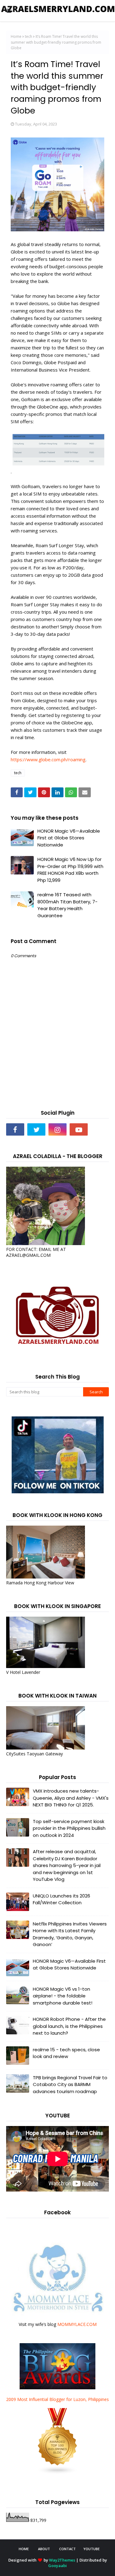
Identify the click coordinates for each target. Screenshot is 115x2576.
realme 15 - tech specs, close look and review (66, 2053)
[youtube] (79, 1129)
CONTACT (67, 2549)
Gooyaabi (57, 2566)
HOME (24, 2549)
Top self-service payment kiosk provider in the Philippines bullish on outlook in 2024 (69, 1828)
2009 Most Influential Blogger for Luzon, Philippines (57, 2399)
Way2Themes (62, 2560)
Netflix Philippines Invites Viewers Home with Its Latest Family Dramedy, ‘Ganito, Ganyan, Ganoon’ (70, 1934)
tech (29, 36)
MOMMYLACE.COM (77, 2324)
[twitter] (36, 1129)
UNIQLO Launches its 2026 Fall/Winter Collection (61, 1899)
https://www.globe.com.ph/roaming (48, 759)
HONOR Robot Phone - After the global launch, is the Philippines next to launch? (69, 2026)
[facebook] (15, 1129)
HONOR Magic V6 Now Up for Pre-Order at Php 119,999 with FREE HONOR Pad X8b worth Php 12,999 (70, 870)
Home (16, 36)
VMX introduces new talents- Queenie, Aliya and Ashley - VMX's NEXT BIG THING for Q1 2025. (71, 1798)
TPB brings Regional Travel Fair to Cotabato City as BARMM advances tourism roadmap (70, 2084)
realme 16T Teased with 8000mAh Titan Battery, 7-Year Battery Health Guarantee (67, 905)
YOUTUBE (92, 2549)
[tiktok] (100, 1129)
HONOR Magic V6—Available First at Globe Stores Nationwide (69, 838)
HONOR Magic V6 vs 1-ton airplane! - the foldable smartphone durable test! (63, 1996)
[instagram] (57, 1129)
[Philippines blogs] (58, 2473)
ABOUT (44, 2549)
